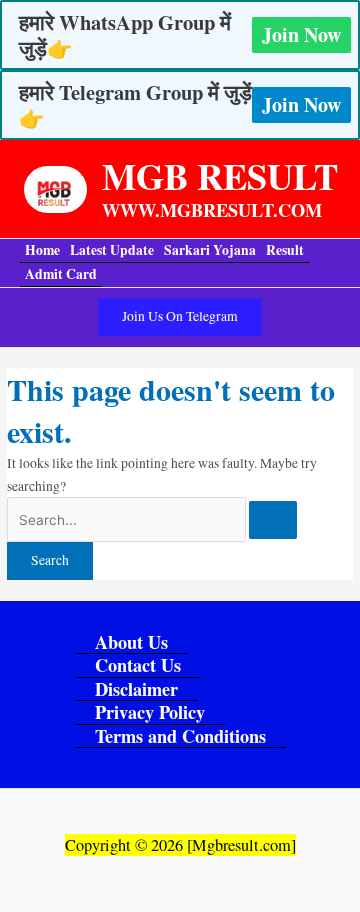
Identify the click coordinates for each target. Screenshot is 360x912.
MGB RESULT (220, 175)
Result (285, 250)
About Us (131, 642)
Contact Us (138, 665)
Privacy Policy (150, 712)
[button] (180, 317)
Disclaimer (136, 689)
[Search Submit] (273, 520)
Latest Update (112, 250)
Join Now (301, 34)
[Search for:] (152, 520)
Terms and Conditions (180, 736)
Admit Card (61, 274)
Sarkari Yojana (210, 250)
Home (42, 250)
